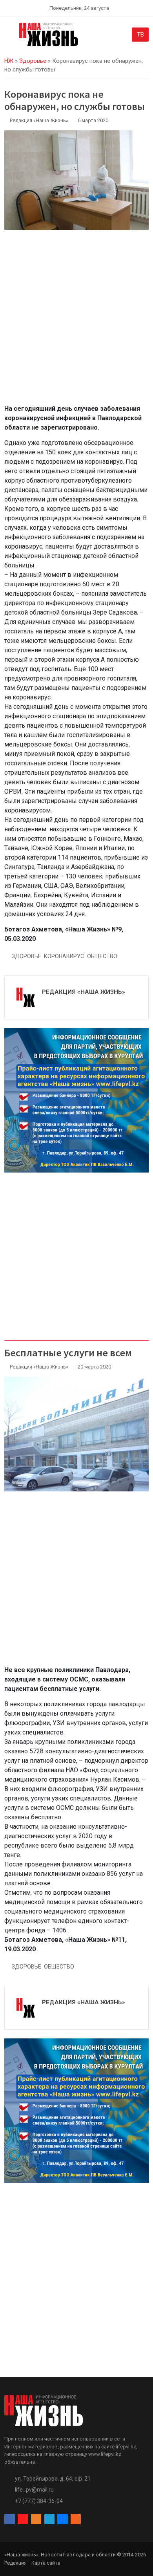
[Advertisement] (76, 322)
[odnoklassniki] (36, 2519)
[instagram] (23, 2519)
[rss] (76, 2519)
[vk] (62, 2519)
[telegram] (49, 2519)
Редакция (15, 2563)
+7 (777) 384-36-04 (39, 2501)
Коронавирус (64, 956)
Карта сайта (46, 2563)
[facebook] (9, 2519)
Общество (102, 956)
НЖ (9, 61)
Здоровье (33, 61)
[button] (9, 36)
